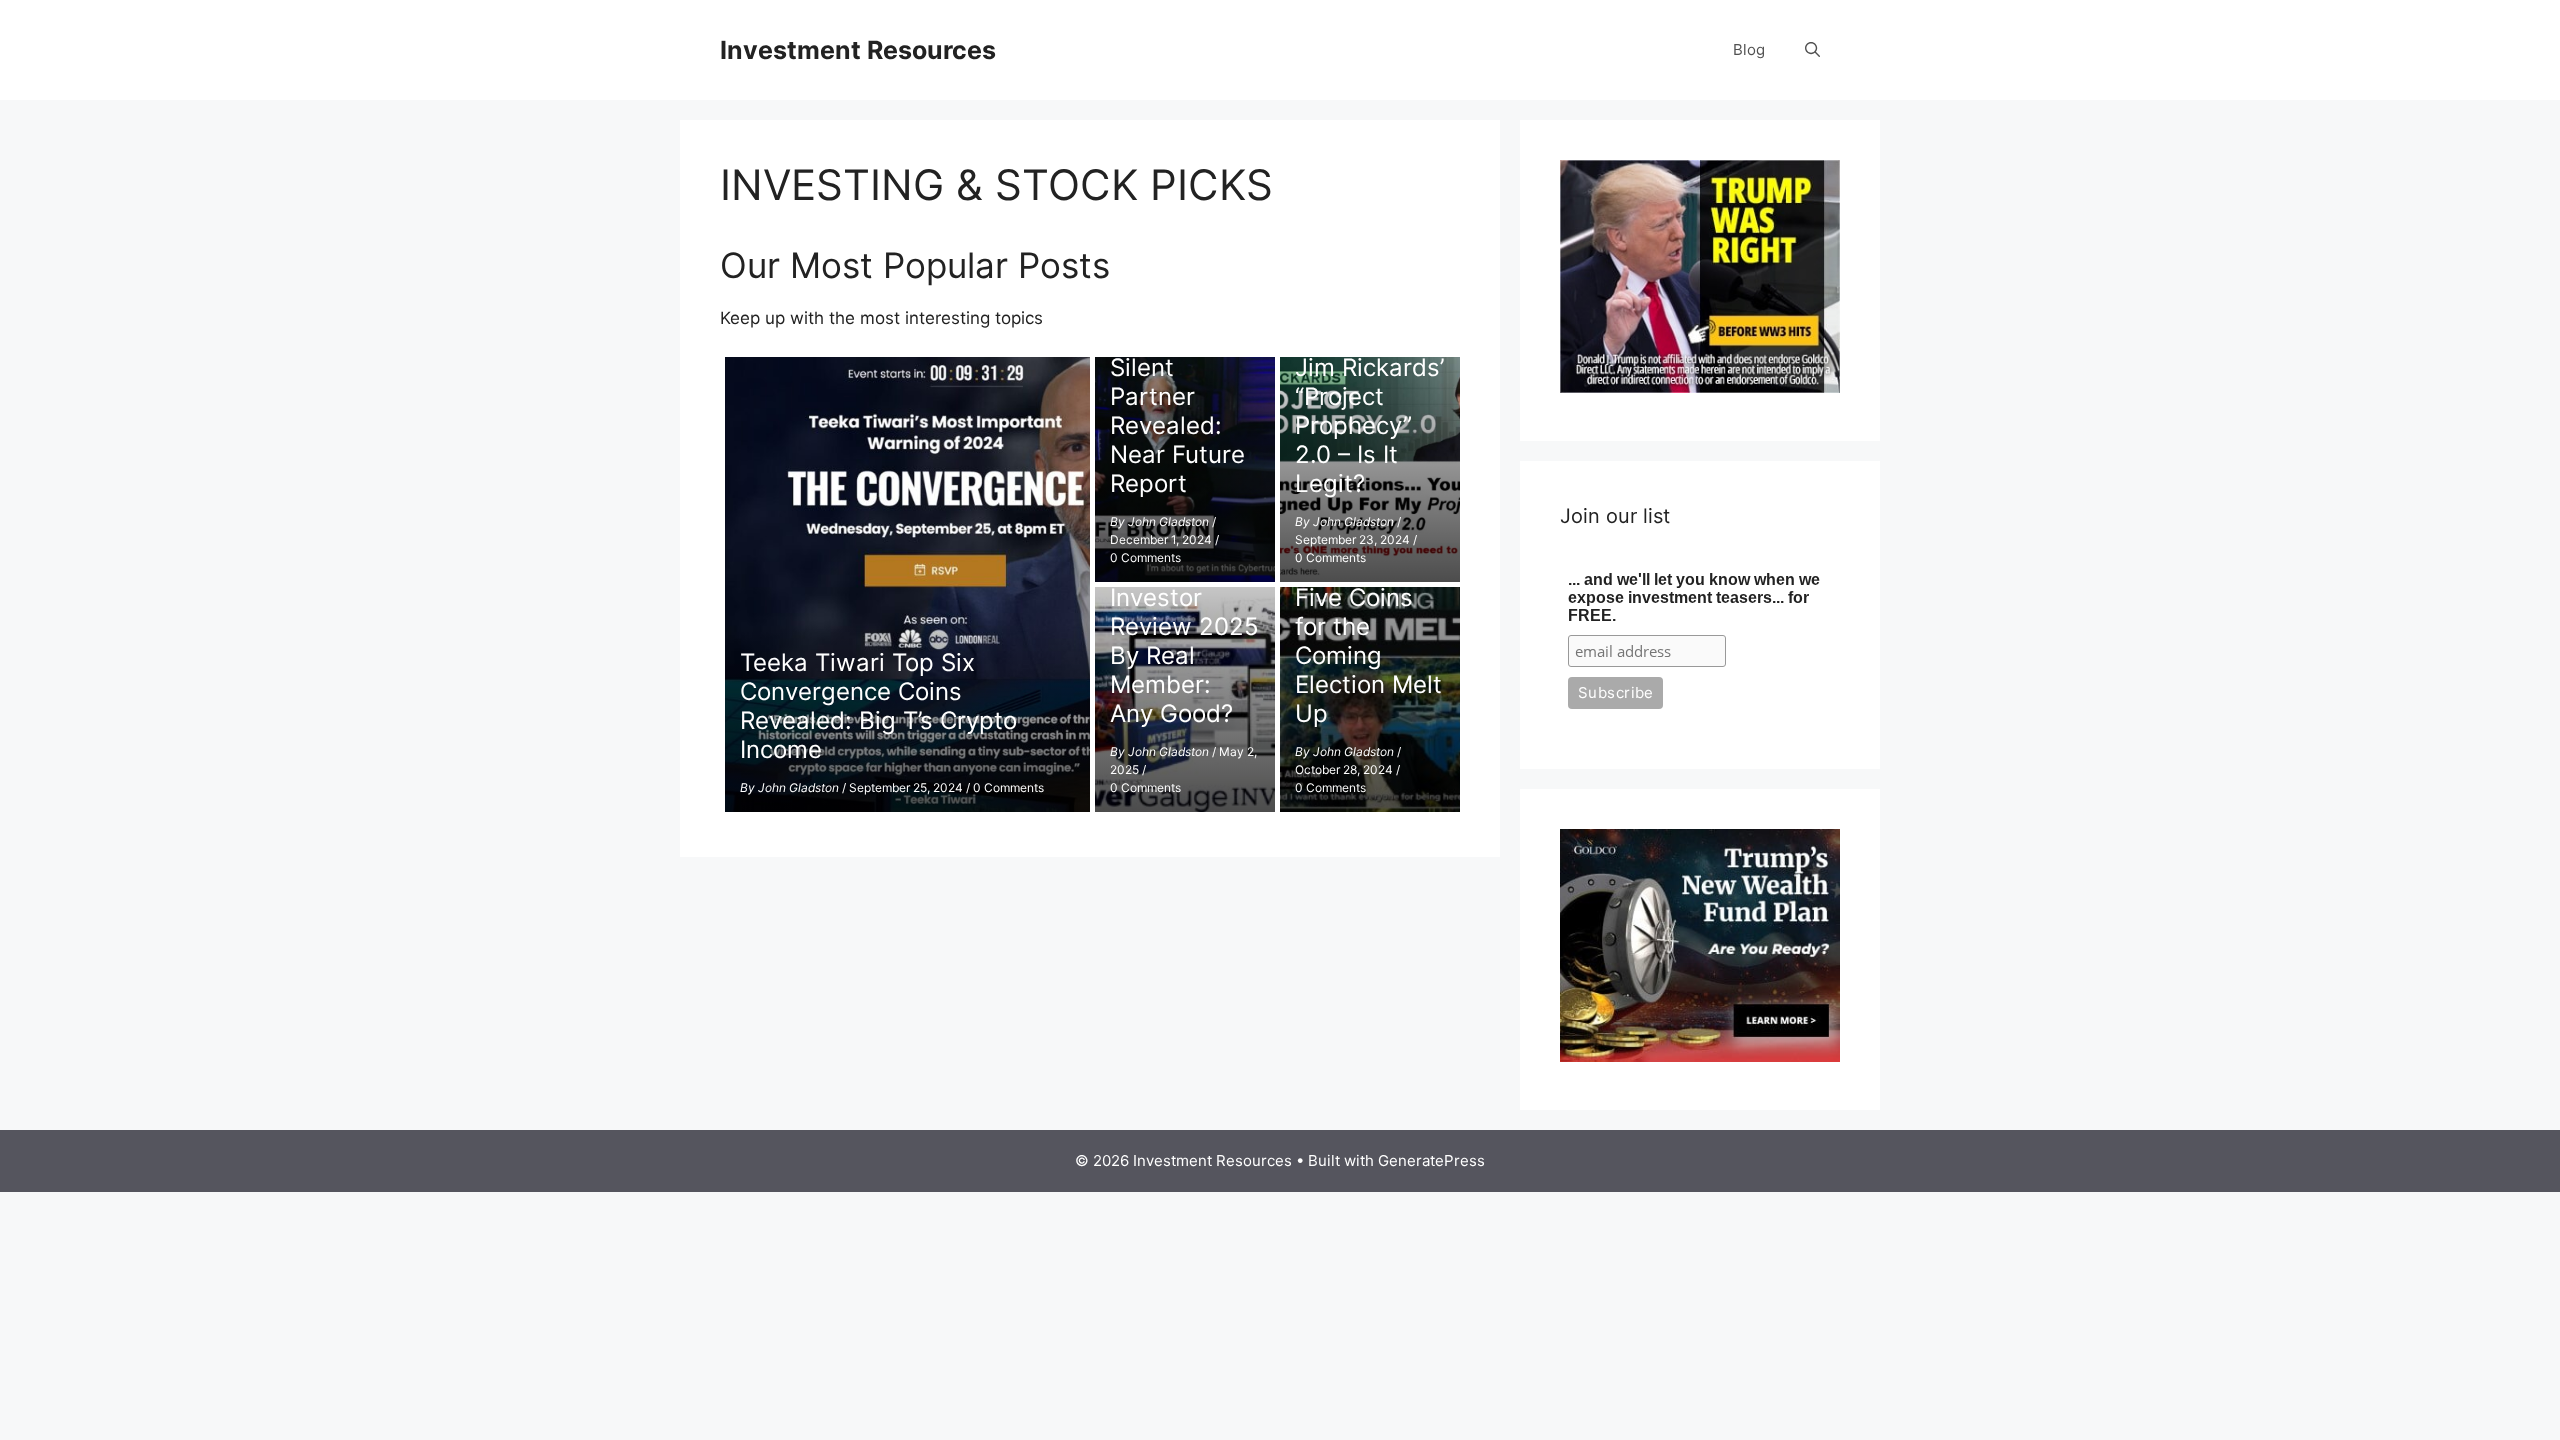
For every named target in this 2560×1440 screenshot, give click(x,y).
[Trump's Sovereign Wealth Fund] (1700, 1056)
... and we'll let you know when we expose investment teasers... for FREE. (1694, 597)
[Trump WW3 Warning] (1700, 387)
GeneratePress (1431, 1160)
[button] (1812, 50)
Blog (1749, 49)
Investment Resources (858, 50)
